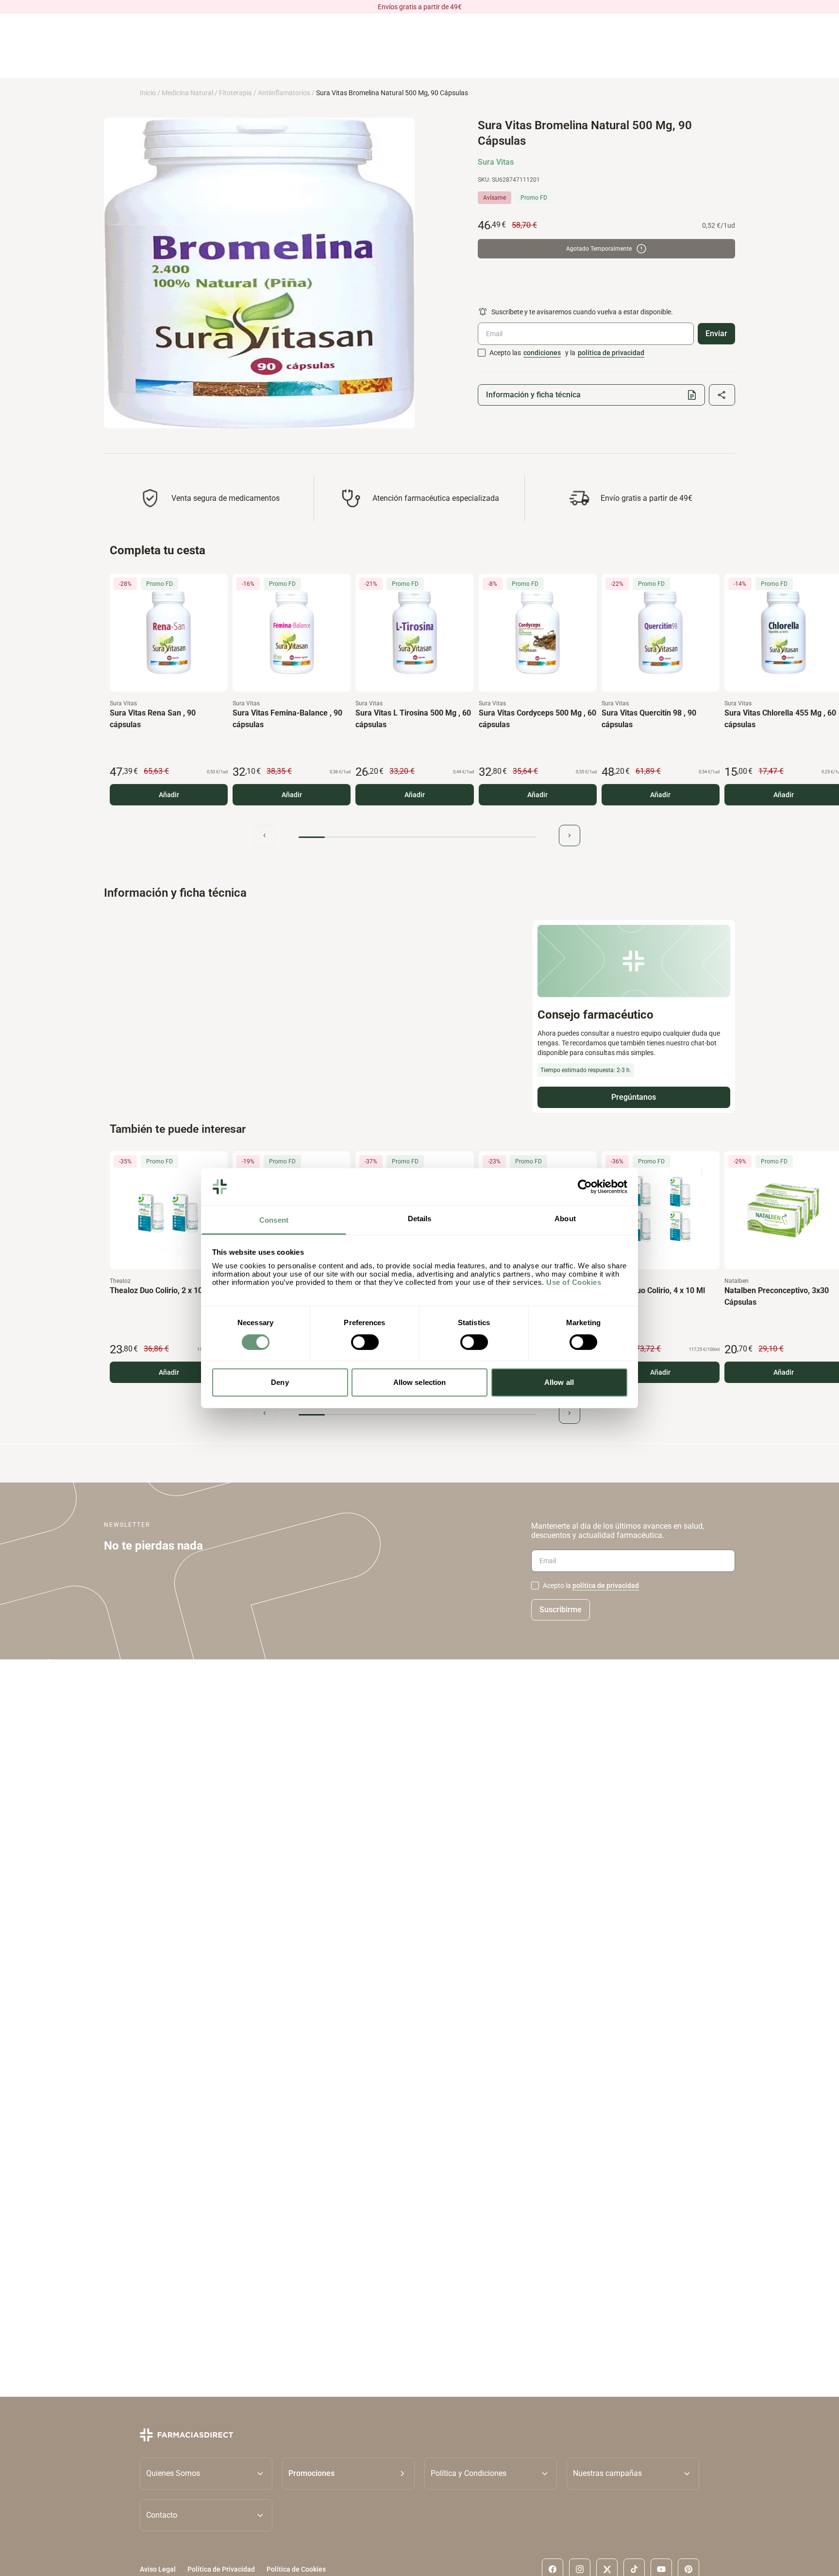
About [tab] (565, 1219)
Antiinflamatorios (284, 93)
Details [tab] (420, 1219)
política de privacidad (611, 353)
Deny (280, 1382)
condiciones (542, 353)
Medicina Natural (187, 93)
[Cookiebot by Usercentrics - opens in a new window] (585, 1187)
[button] (348, 2473)
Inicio (148, 93)
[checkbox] (482, 353)
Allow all (559, 1382)
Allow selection (420, 1382)
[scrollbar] (417, 837)
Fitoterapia (235, 93)
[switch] (365, 1342)
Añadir (169, 795)
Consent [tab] (274, 1220)
